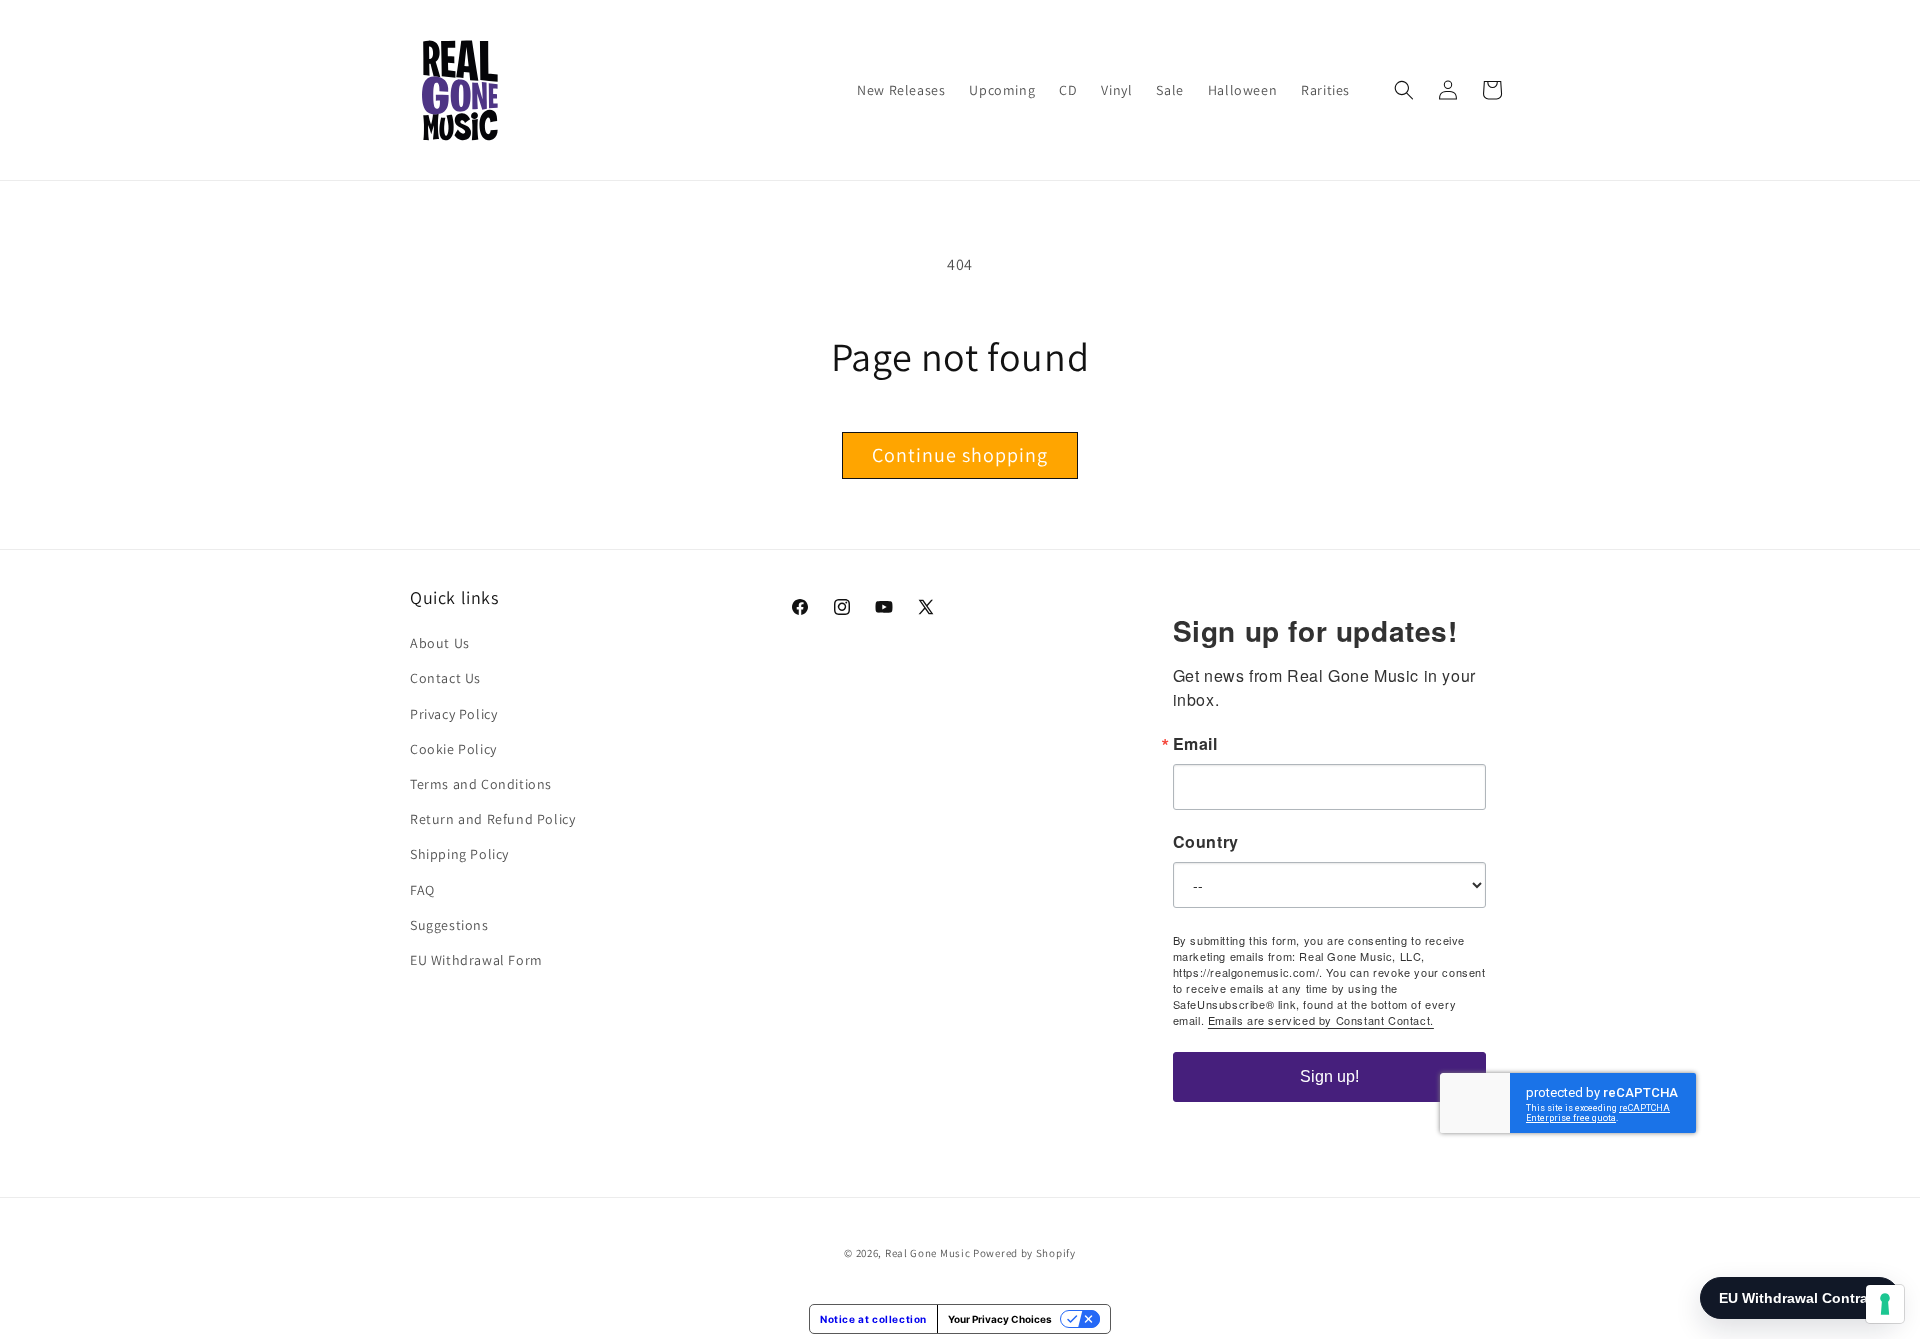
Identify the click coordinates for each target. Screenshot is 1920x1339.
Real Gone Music (928, 1253)
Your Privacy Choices (1000, 1319)
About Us (440, 643)
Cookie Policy (453, 749)
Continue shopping (960, 455)
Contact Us (445, 678)
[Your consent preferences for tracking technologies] (1885, 1304)
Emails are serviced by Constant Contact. (1321, 1020)
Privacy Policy (453, 714)
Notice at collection (873, 1319)
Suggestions (449, 925)
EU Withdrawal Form (476, 960)
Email (1195, 744)
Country (1206, 842)
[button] (1404, 90)
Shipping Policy (459, 854)
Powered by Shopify (1024, 1253)
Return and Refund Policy (492, 819)
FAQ (422, 890)
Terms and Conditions (481, 784)
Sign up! (1329, 1076)
